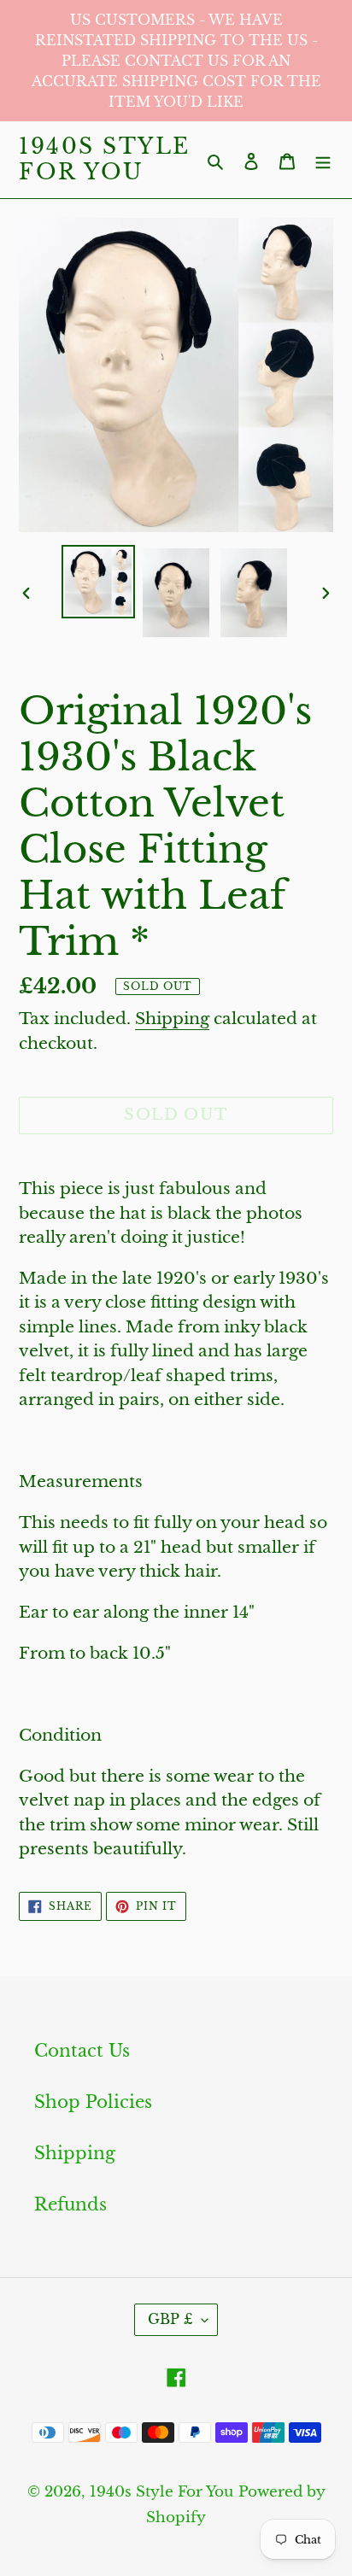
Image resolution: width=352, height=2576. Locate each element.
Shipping (172, 1019)
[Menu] (323, 160)
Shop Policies (93, 2102)
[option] (99, 582)
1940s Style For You (105, 160)
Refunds (70, 2204)
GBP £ (170, 2319)
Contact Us (82, 2051)
